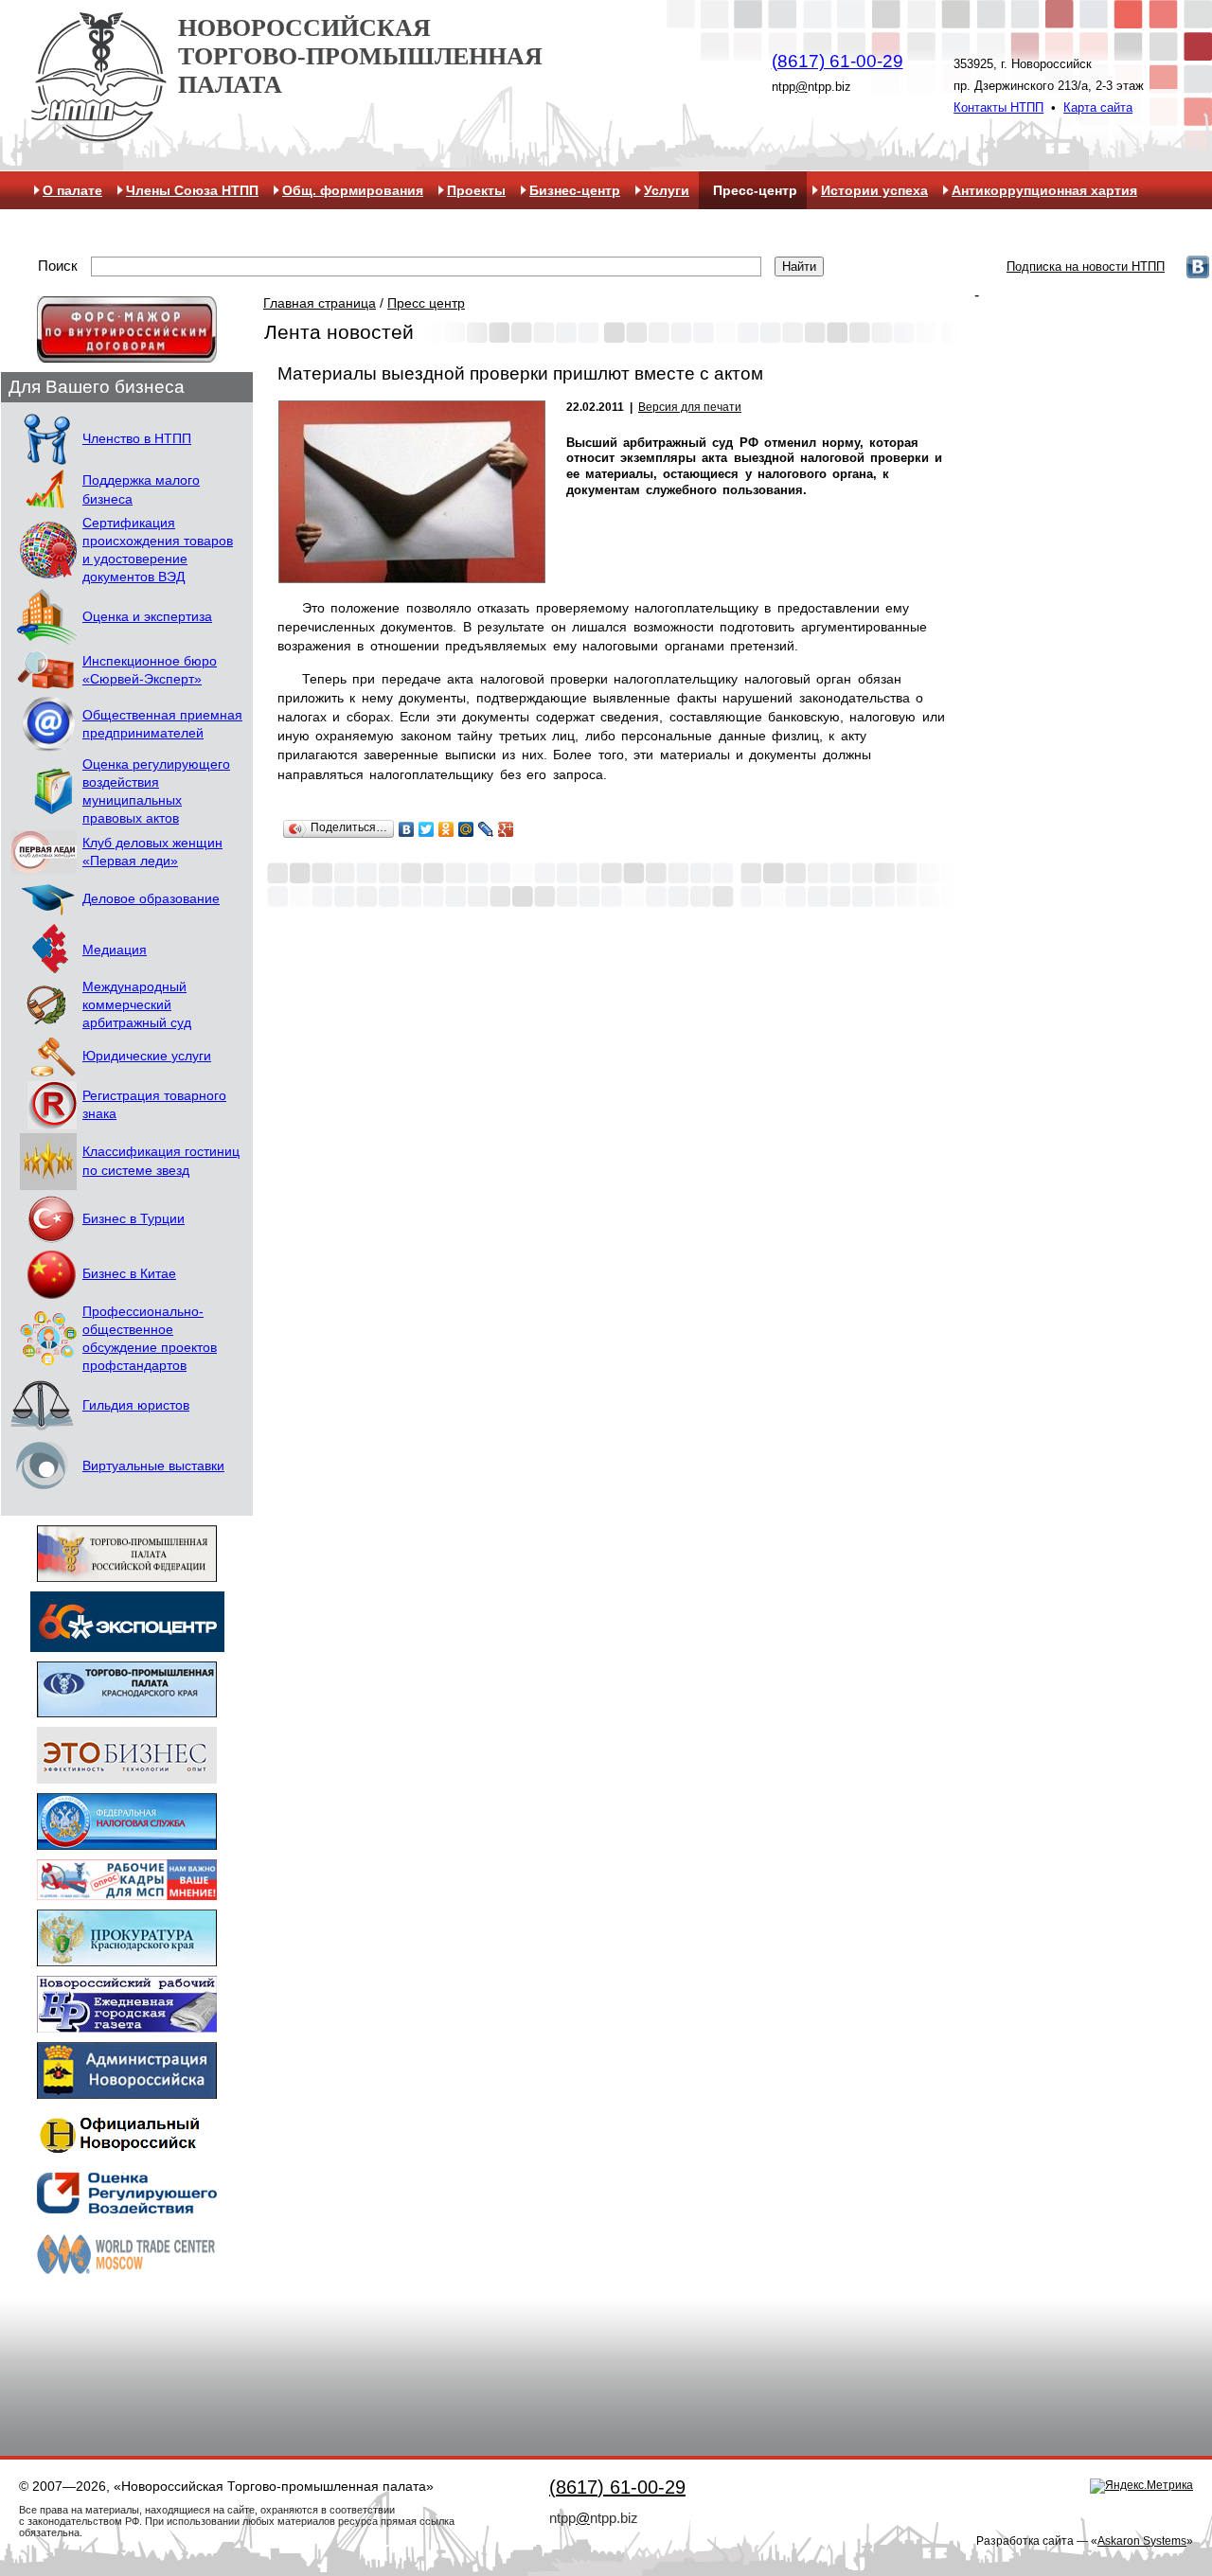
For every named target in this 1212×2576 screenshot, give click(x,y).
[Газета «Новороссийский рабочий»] (127, 2024)
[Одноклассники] (446, 829)
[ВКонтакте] (407, 829)
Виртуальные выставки (153, 1466)
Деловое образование (151, 899)
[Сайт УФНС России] (127, 1841)
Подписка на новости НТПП (1086, 266)
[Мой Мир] (466, 829)
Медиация (115, 950)
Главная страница (320, 303)
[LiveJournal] (486, 829)
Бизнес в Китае (129, 1274)
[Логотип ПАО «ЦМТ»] (127, 2274)
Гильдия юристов (136, 1405)
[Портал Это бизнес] (127, 1775)
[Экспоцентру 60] (127, 1643)
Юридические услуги (147, 1056)
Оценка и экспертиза (147, 617)
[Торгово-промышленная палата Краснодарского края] (127, 1708)
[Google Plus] (506, 829)
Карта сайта (1098, 107)
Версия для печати (690, 407)
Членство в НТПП (137, 439)
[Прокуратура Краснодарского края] (127, 1957)
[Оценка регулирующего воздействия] (127, 2207)
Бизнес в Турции (134, 1219)
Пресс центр (426, 303)
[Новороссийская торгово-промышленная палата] (98, 135)
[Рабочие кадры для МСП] (127, 1891)
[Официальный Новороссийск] (127, 2151)
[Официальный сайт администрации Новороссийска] (127, 2090)
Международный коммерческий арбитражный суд (137, 1005)
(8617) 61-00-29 (838, 61)
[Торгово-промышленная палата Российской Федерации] (127, 1573)
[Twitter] (427, 829)
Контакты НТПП (998, 107)
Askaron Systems (1142, 2541)
